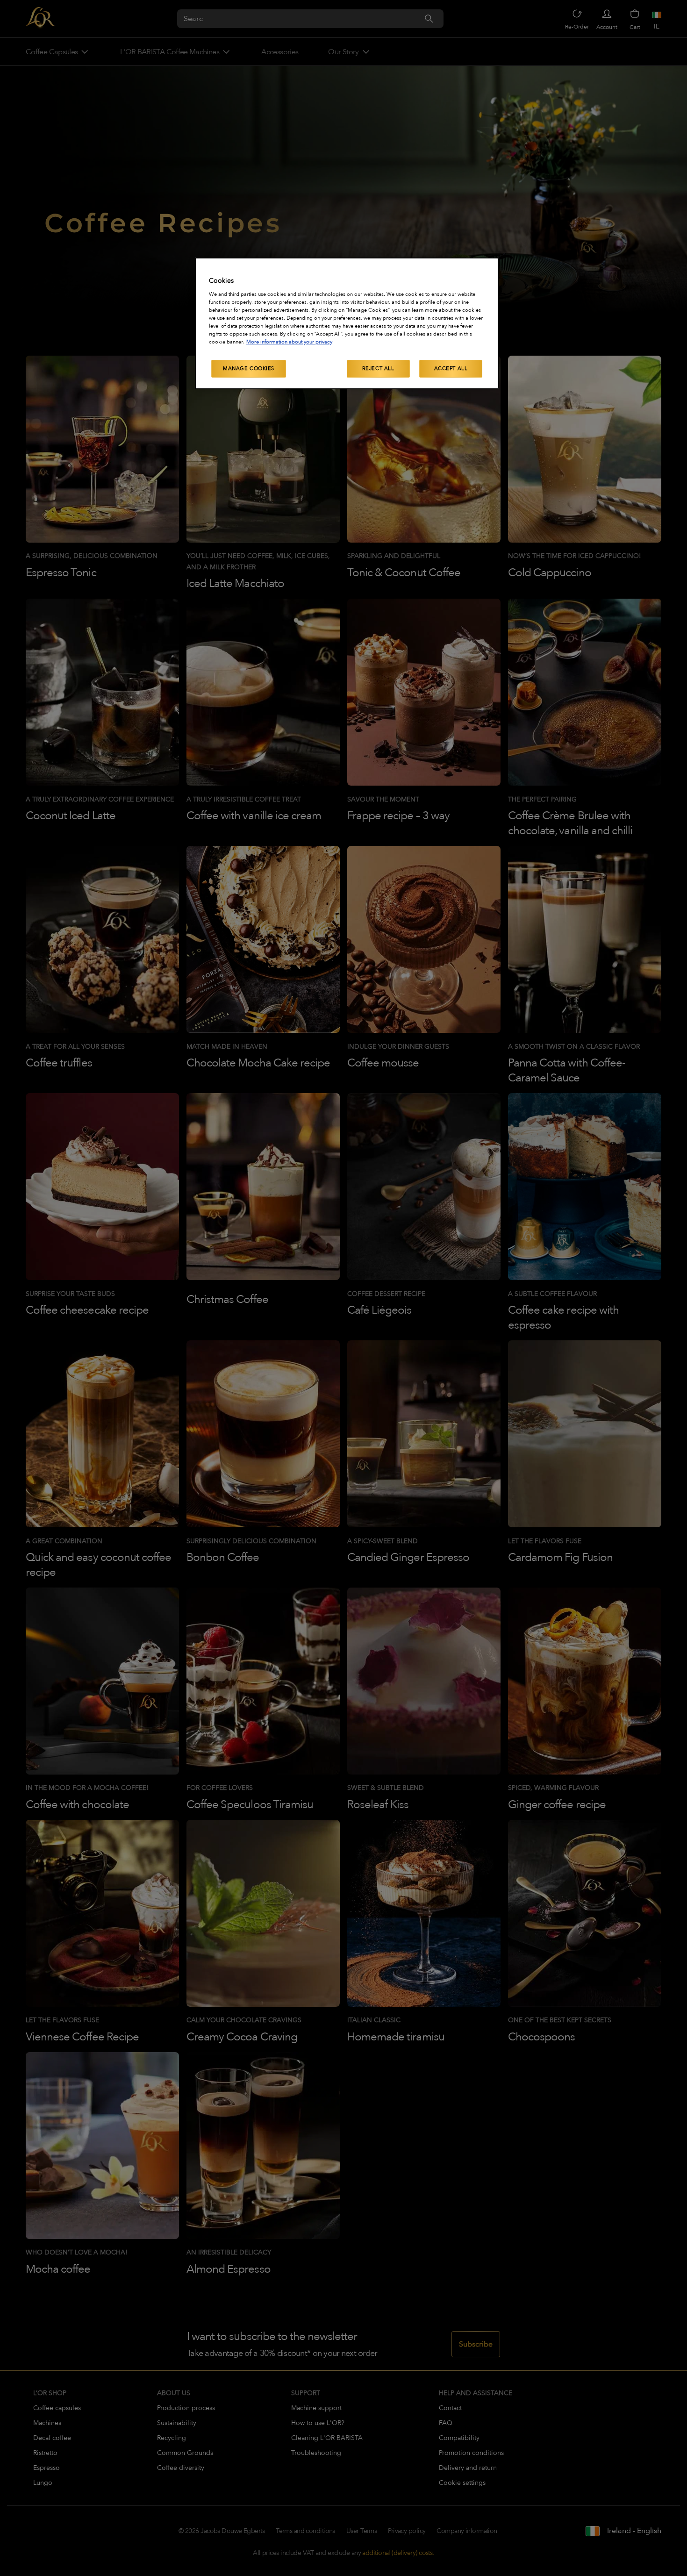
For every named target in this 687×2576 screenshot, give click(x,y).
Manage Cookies (249, 369)
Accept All (451, 369)
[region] (347, 323)
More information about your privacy (289, 342)
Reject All (378, 369)
